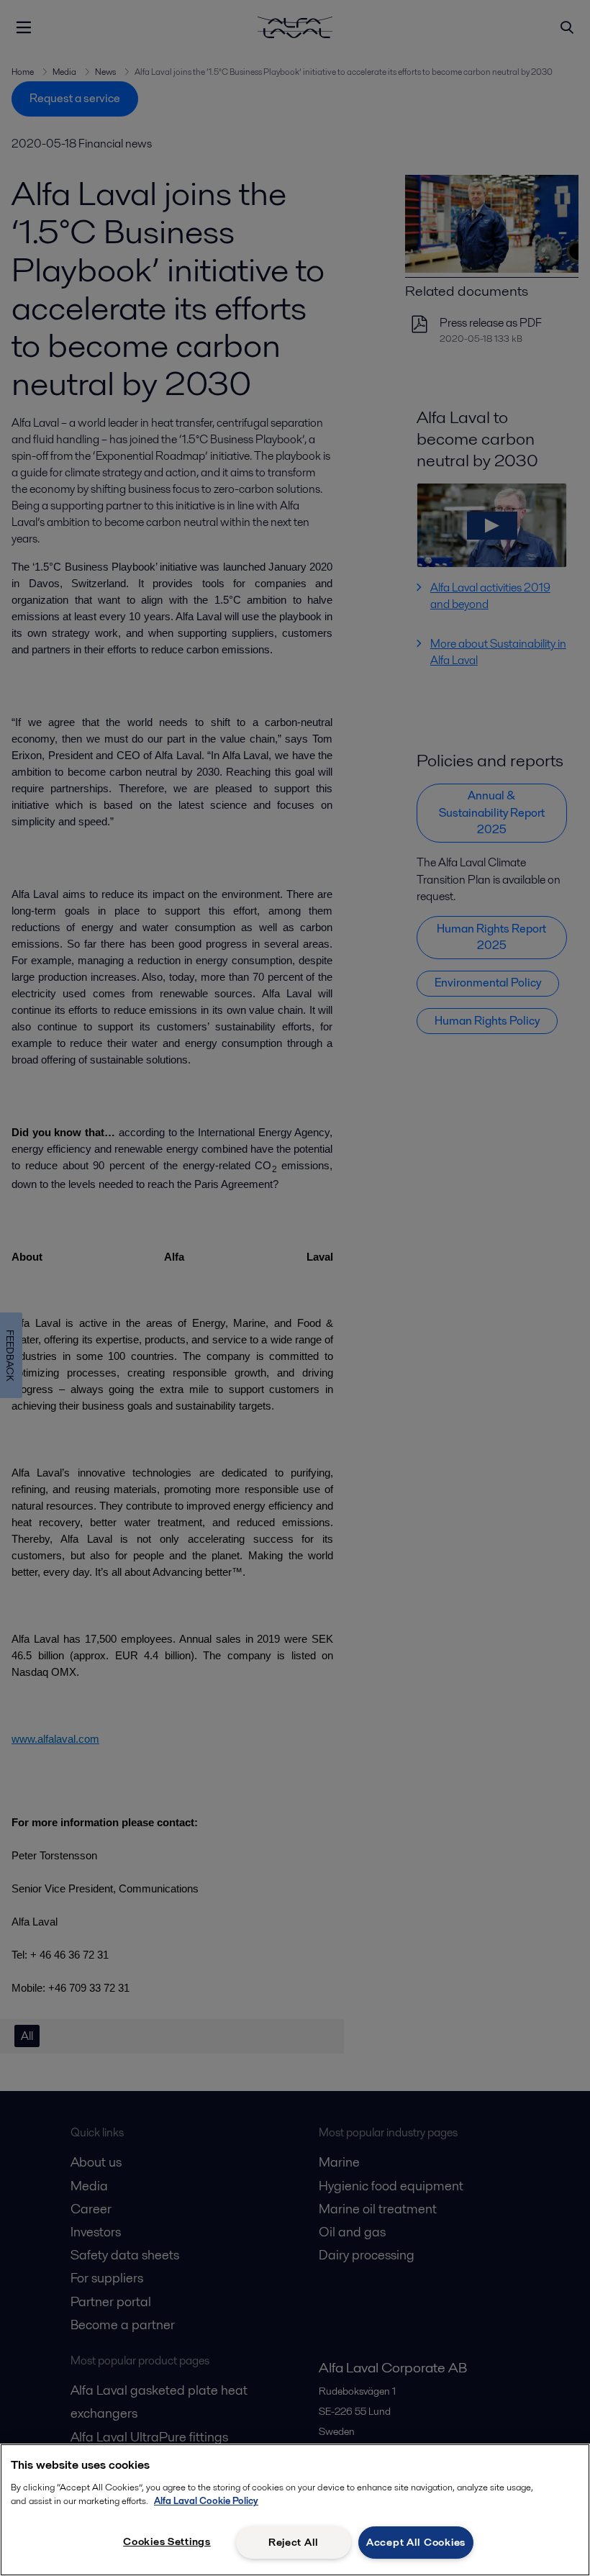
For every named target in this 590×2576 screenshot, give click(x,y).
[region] (295, 2510)
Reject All (294, 2542)
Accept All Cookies (416, 2542)
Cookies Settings (167, 2541)
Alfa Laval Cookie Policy (206, 2501)
